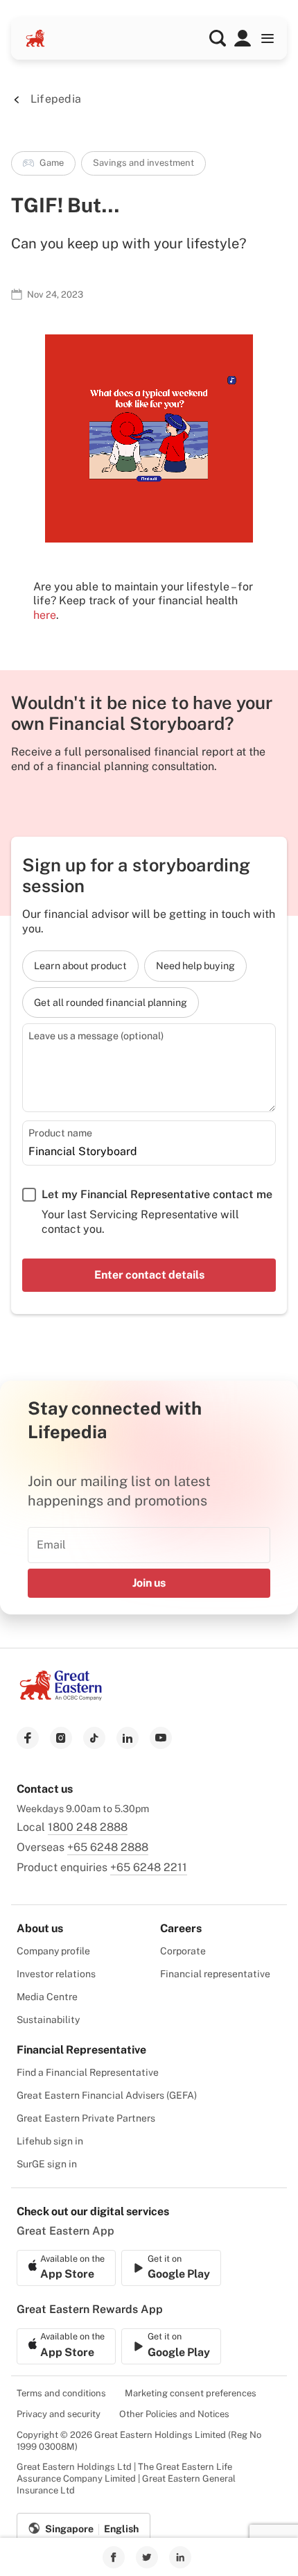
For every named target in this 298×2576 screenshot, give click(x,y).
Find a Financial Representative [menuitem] (88, 2072)
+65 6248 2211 (149, 1867)
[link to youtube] (161, 1738)
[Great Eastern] (35, 38)
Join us (149, 1583)
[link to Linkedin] (180, 2557)
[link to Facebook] (114, 2557)
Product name (60, 1133)
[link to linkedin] (128, 1738)
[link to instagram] (61, 1738)
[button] (218, 38)
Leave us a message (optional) (96, 1035)
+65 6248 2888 (108, 1847)
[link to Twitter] (147, 2557)
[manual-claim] (243, 38)
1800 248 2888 (88, 1827)
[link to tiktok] (94, 1738)
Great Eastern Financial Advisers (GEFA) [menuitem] (107, 2095)
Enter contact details (149, 1275)
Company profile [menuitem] (53, 1951)
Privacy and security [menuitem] (59, 2414)
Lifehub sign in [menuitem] (50, 2141)
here (45, 615)
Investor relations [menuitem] (56, 1974)
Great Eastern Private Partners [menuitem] (86, 2118)
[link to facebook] (28, 1738)
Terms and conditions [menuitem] (61, 2393)
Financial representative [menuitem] (215, 1974)
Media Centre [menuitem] (47, 1997)
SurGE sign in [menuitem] (47, 2164)
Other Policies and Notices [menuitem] (174, 2414)
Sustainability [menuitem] (48, 2020)
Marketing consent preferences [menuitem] (191, 2393)
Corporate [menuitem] (183, 1951)
